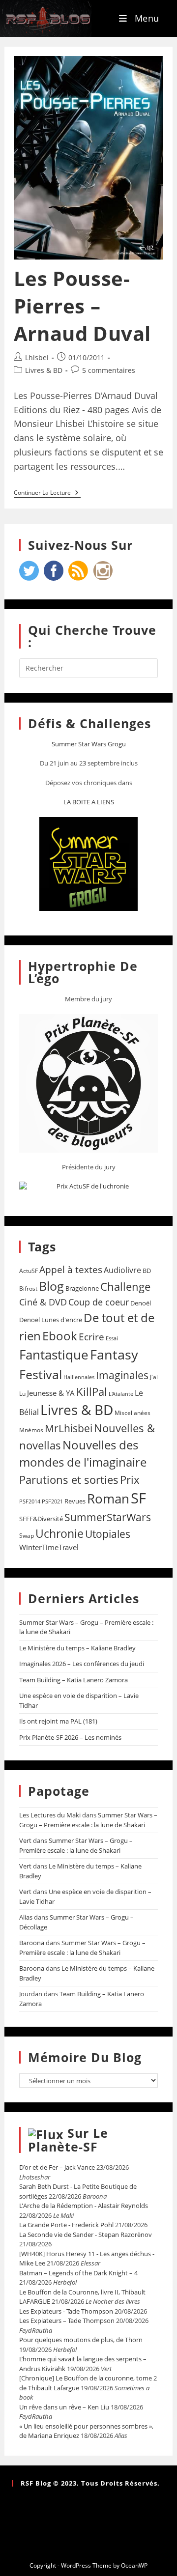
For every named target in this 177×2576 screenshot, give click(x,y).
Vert (25, 1840)
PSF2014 (30, 1501)
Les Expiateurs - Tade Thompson (66, 2311)
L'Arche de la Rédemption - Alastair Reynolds (84, 2206)
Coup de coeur (99, 1302)
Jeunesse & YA (51, 1393)
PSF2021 (52, 1501)
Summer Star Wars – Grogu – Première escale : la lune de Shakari (88, 1820)
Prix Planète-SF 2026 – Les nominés (70, 1737)
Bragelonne (82, 1288)
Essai (112, 1338)
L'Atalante (121, 1394)
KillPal (92, 1391)
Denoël (141, 1303)
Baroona (32, 1943)
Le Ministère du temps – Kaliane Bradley (77, 1648)
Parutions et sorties (69, 1479)
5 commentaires (109, 370)
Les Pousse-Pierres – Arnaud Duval (82, 306)
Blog (51, 1286)
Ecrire (91, 1337)
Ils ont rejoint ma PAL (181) (58, 1721)
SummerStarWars (108, 1517)
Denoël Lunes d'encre (51, 1320)
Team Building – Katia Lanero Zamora (74, 1680)
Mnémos (31, 1430)
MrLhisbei (69, 1428)
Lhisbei (37, 357)
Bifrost (28, 1288)
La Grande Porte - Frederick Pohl (66, 2225)
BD (147, 1271)
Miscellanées (133, 1413)
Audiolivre (122, 1270)
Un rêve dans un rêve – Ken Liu (64, 2407)
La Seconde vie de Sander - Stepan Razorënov (86, 2235)
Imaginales (122, 1375)
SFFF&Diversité (41, 1519)
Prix (130, 1480)
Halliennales (79, 1377)
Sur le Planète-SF (68, 2140)
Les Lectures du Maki (50, 1815)
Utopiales (108, 1534)
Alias (26, 1917)
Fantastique (54, 1355)
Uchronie (59, 1533)
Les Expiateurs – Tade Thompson (67, 2321)
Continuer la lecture (47, 493)
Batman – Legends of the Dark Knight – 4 (78, 2273)
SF (138, 1498)
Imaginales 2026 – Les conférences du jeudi (82, 1664)
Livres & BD (44, 370)
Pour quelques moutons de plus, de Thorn (81, 2340)
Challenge (125, 1287)
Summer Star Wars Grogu (89, 744)
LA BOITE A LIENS (89, 802)
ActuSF (29, 1271)
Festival (41, 1374)
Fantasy (114, 1354)
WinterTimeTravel (49, 1547)
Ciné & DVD (43, 1302)
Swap (27, 1536)
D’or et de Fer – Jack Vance (57, 2167)
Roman (108, 1499)
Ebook (60, 1336)
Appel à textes (71, 1269)
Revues (75, 1501)
